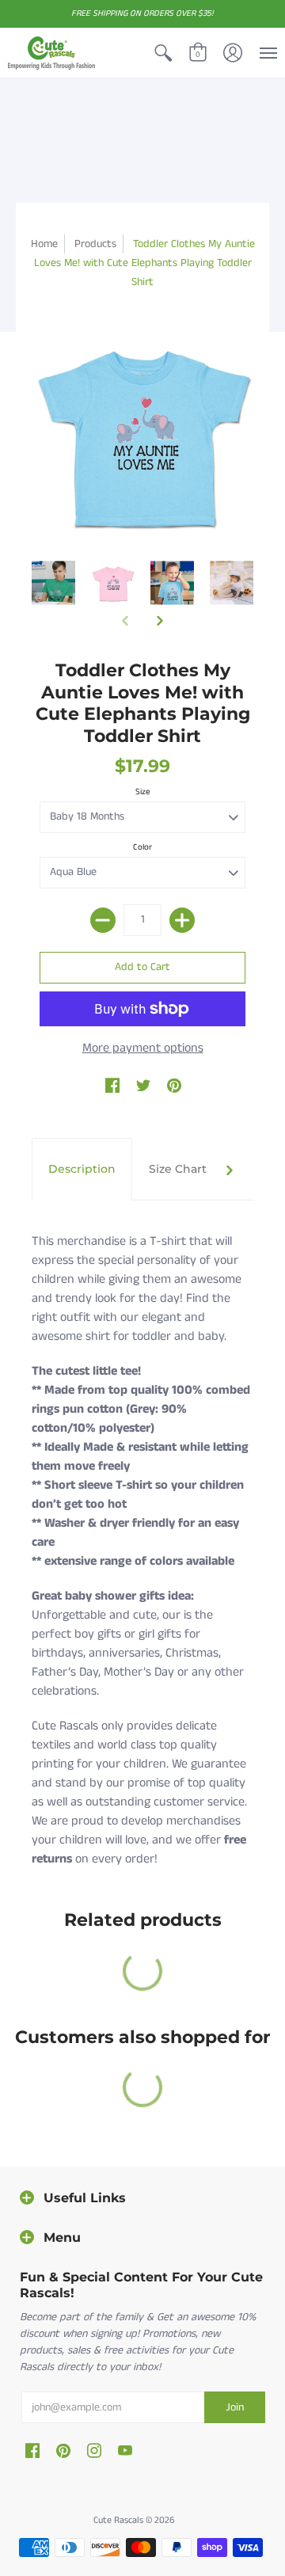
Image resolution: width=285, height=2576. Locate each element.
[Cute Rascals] (51, 53)
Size (143, 792)
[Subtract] (103, 920)
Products (95, 244)
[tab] (82, 1170)
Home (44, 244)
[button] (163, 53)
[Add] (182, 920)
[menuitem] (163, 53)
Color (142, 847)
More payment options (143, 1048)
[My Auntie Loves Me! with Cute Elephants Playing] (53, 582)
